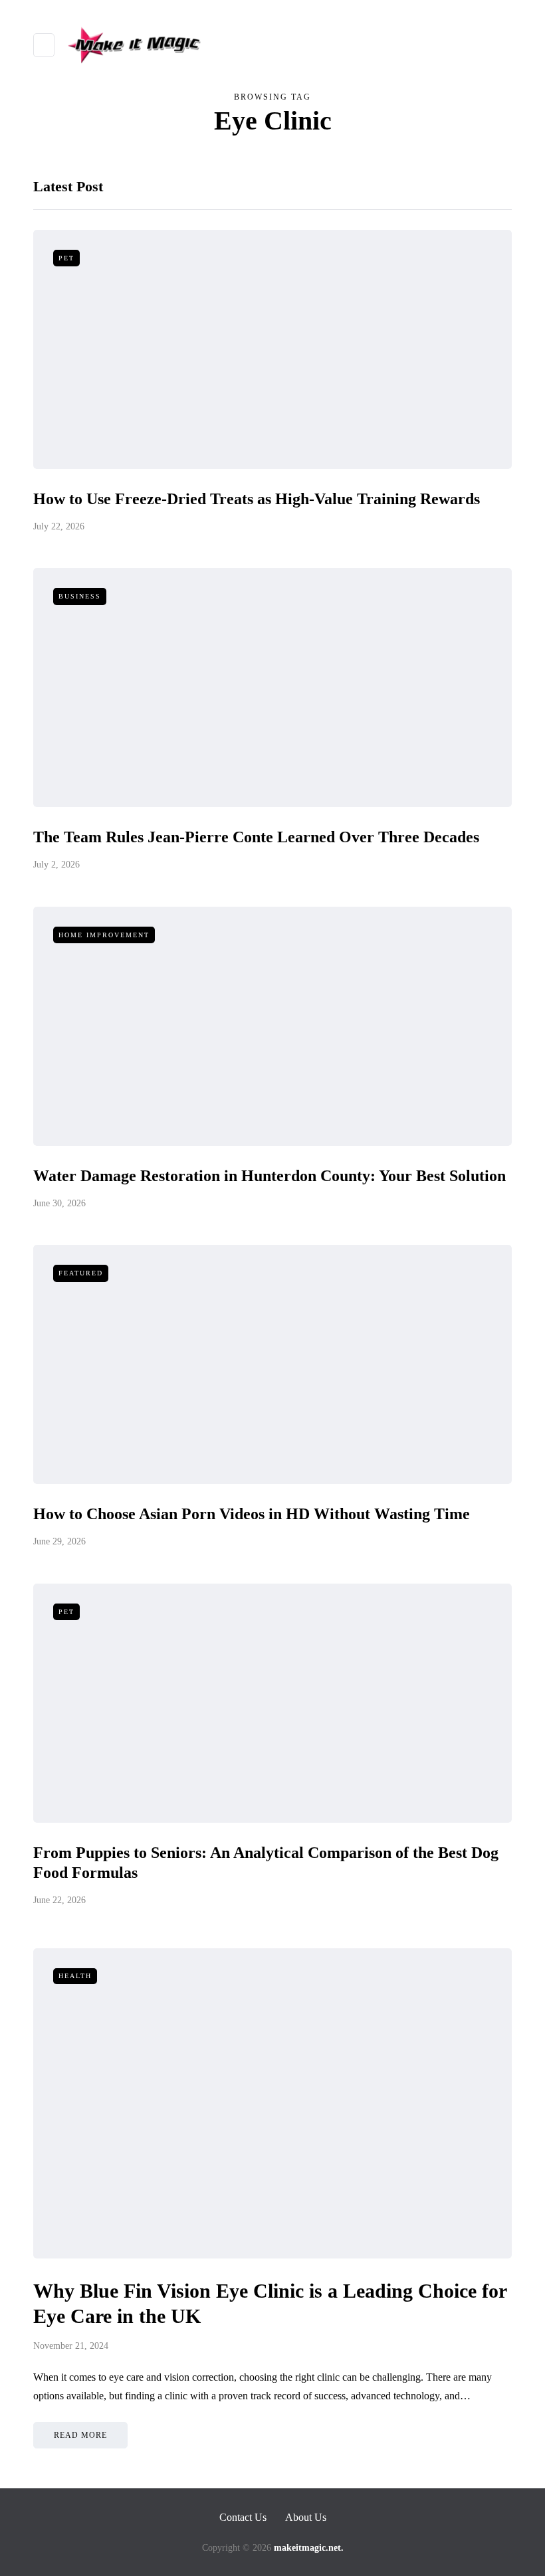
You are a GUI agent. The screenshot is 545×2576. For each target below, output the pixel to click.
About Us (306, 2517)
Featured (81, 1273)
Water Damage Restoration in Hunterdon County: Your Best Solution (270, 1176)
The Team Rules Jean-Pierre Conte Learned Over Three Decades (256, 837)
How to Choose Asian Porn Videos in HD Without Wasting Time (252, 1514)
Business (80, 596)
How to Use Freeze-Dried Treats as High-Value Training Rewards (257, 499)
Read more (80, 2435)
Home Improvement (104, 935)
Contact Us (243, 2517)
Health (75, 1976)
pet (66, 258)
